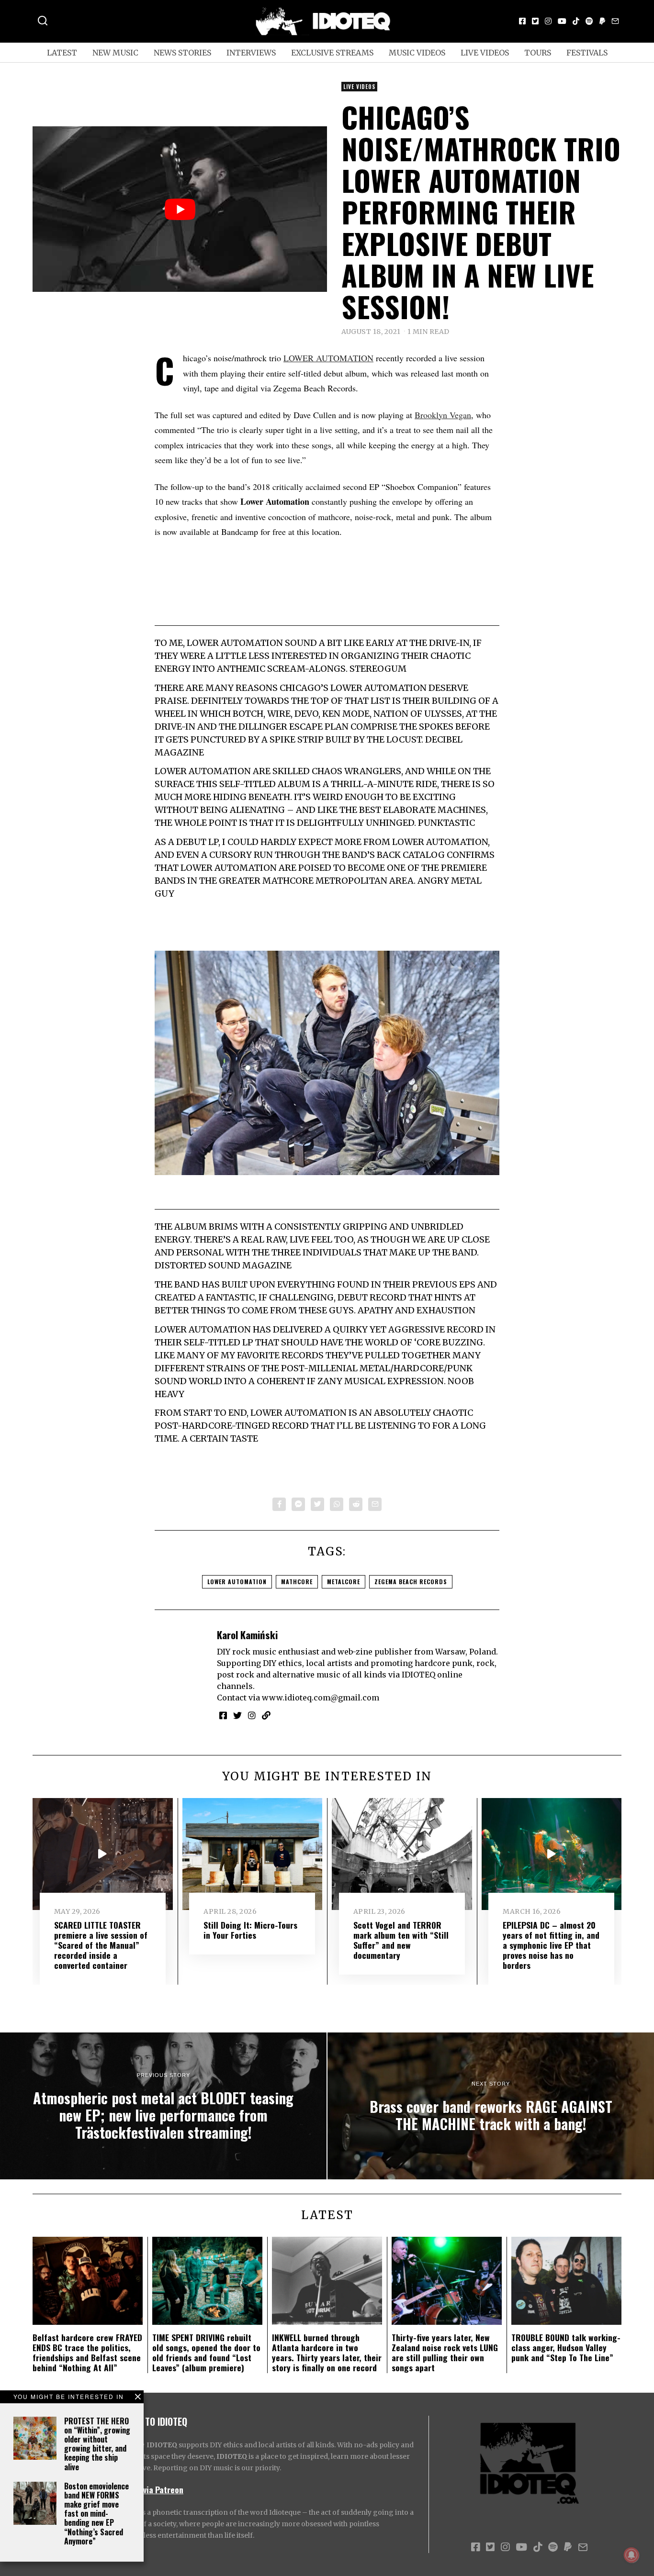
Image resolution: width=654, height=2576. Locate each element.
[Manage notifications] (631, 2555)
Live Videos (485, 53)
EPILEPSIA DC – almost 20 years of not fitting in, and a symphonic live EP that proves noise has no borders (551, 1945)
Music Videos (417, 53)
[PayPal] (602, 21)
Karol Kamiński (247, 1635)
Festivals (587, 53)
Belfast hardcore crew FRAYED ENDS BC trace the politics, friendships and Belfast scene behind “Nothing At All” (87, 2352)
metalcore (344, 1582)
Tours (538, 53)
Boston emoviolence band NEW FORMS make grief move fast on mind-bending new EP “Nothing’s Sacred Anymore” (96, 2514)
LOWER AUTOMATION (328, 358)
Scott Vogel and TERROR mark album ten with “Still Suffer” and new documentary (401, 1940)
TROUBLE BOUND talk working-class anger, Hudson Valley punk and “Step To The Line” (566, 2347)
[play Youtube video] (180, 209)
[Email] (615, 21)
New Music (115, 53)
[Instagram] (548, 21)
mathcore (297, 1582)
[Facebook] (522, 21)
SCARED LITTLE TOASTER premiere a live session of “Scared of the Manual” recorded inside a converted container (101, 1945)
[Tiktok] (576, 21)
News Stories (182, 53)
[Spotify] (589, 21)
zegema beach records (411, 1582)
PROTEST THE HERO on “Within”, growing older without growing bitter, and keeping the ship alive (97, 2444)
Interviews (251, 53)
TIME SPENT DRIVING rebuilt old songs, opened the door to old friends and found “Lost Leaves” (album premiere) (206, 2352)
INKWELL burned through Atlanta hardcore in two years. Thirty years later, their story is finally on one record (327, 2352)
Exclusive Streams (332, 53)
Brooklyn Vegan (443, 415)
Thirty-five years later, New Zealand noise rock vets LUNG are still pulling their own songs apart (445, 2352)
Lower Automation (237, 1582)
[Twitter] (535, 21)
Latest (62, 53)
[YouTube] (562, 21)
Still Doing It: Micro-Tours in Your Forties (250, 1930)
